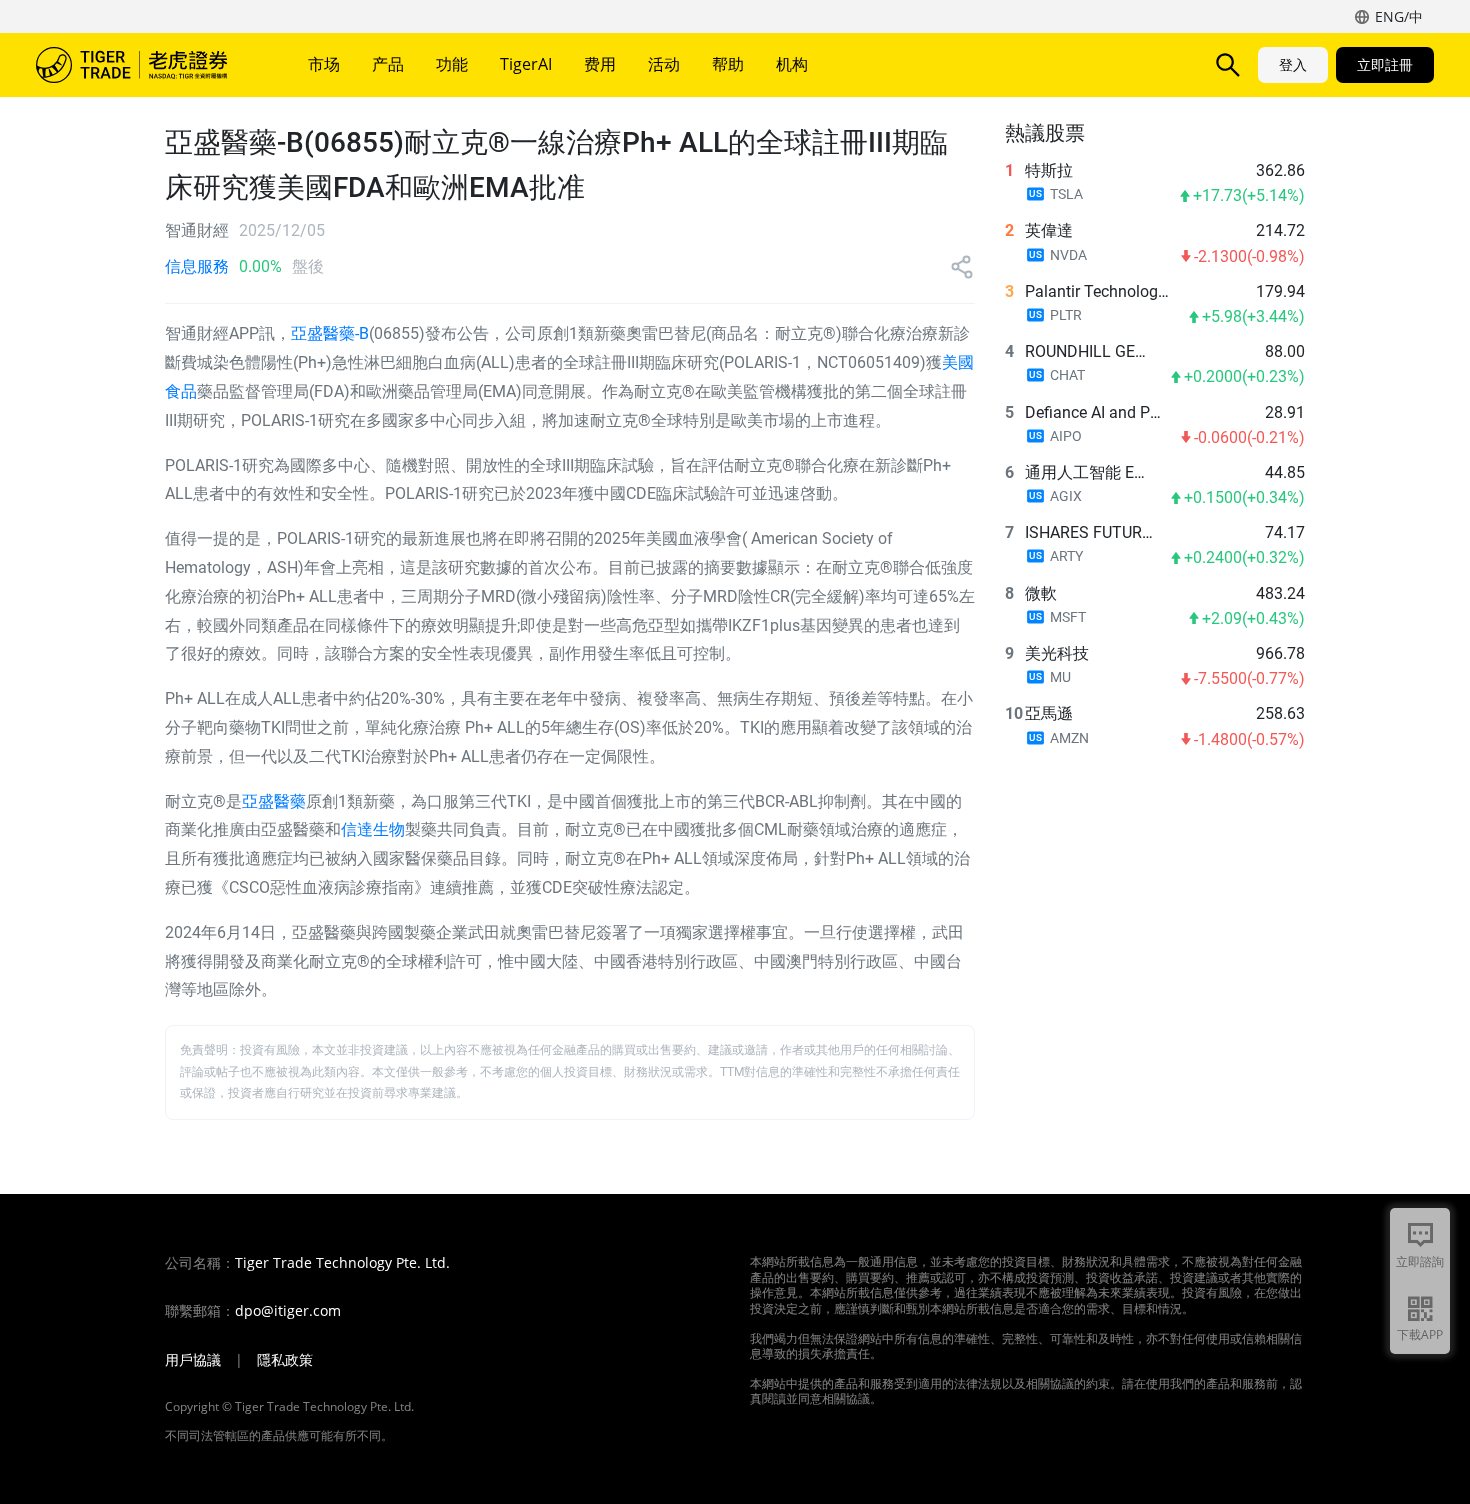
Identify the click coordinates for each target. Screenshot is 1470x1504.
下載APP (1420, 1334)
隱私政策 (285, 1360)
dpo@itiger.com (288, 1311)
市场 (324, 64)
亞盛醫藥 (274, 801)
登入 (1293, 64)
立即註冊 (1385, 64)
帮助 (728, 64)
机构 (792, 64)
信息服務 (197, 266)
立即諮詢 (1420, 1261)
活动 (664, 64)
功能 (452, 64)
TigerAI (526, 64)
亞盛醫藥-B (330, 333)
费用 (600, 64)
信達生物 (373, 829)
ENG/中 (1399, 16)
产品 (388, 64)
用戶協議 (193, 1360)
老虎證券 (146, 65)
